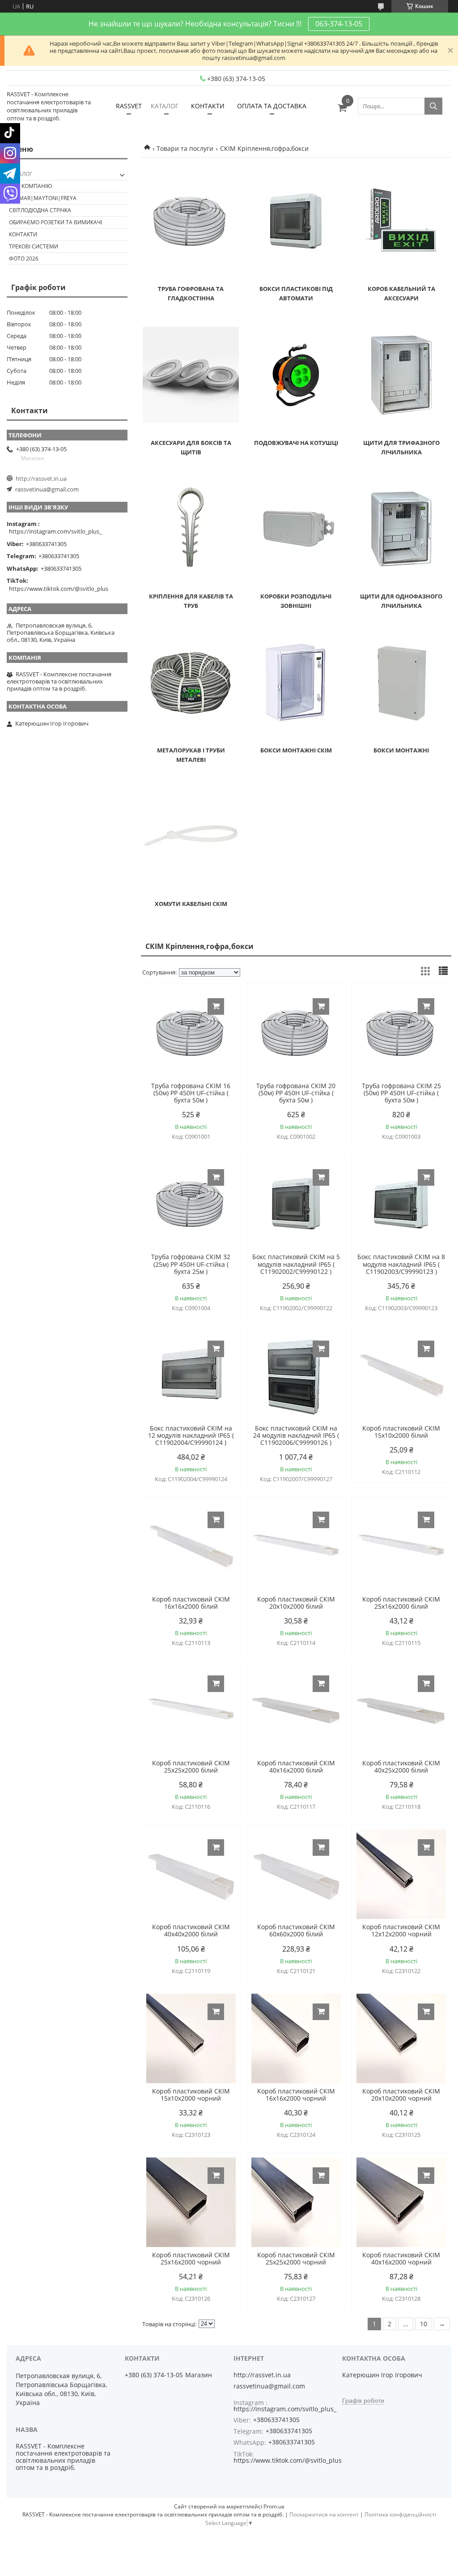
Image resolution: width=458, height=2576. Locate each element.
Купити (216, 1006)
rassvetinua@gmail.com (47, 489)
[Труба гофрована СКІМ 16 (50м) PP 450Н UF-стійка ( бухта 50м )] (191, 1033)
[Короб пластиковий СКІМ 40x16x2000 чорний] (401, 2202)
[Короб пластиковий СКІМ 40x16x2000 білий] (296, 1710)
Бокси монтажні (401, 750)
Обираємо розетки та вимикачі (55, 222)
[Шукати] (433, 106)
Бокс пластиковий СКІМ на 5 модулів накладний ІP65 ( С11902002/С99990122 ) (296, 1264)
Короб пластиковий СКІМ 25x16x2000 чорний (191, 2259)
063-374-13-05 (339, 24)
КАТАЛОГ (165, 106)
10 (424, 2324)
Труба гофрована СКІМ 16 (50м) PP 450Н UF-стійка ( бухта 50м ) (191, 1093)
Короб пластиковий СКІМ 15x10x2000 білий (401, 1432)
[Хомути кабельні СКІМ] (191, 836)
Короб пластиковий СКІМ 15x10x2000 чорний (191, 2095)
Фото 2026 (24, 258)
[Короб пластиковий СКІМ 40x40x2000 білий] (191, 1874)
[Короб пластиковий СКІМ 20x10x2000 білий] (296, 1546)
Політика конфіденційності (400, 2514)
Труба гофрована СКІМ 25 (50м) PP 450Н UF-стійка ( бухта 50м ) (401, 1093)
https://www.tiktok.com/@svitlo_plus (59, 589)
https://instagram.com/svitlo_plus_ (55, 531)
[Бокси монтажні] (401, 683)
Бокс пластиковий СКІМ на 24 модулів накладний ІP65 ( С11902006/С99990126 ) (296, 1435)
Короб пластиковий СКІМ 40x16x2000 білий (296, 1767)
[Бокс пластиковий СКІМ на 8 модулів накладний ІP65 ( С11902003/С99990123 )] (401, 1204)
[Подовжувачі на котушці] (296, 375)
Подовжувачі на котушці (296, 443)
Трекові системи (34, 246)
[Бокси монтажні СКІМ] (296, 683)
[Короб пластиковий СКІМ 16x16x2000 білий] (191, 1546)
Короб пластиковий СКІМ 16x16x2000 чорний (296, 2095)
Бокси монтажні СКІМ (296, 750)
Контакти (23, 234)
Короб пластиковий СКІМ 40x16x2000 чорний (401, 2259)
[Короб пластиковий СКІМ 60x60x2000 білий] (296, 1874)
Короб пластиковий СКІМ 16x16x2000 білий (191, 1603)
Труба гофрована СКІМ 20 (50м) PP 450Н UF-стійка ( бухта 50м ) (296, 1093)
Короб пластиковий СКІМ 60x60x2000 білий (296, 1931)
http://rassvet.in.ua (41, 478)
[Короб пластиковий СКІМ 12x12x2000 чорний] (401, 1874)
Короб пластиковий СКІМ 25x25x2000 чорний (296, 2259)
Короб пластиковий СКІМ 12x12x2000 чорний (401, 1931)
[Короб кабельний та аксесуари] (401, 221)
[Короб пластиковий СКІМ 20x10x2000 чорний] (401, 2038)
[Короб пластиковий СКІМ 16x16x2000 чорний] (296, 2038)
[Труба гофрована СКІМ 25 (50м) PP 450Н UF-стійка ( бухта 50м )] (401, 1033)
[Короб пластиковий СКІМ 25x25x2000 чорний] (296, 2202)
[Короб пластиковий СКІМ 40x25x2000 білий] (401, 1710)
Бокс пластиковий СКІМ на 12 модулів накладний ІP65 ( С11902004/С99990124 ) (191, 1435)
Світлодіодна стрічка (40, 210)
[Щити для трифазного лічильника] (401, 375)
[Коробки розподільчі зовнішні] (296, 529)
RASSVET (129, 106)
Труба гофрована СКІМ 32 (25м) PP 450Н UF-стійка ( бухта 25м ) (191, 1264)
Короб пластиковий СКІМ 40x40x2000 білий (191, 1931)
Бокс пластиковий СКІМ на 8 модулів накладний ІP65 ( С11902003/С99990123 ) (401, 1264)
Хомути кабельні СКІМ (191, 904)
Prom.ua (274, 2506)
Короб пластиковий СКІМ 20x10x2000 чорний (401, 2095)
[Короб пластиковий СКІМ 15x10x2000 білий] (401, 1376)
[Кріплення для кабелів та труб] (191, 529)
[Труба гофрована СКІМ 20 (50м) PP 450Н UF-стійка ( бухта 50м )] (296, 1033)
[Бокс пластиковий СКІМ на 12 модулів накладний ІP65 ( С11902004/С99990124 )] (191, 1376)
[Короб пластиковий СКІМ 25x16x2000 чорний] (191, 2202)
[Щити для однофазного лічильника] (401, 529)
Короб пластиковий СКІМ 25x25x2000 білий (191, 1767)
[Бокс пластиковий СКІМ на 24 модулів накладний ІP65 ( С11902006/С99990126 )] (296, 1376)
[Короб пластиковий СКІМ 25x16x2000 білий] (401, 1546)
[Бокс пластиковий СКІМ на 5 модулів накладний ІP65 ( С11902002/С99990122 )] (296, 1204)
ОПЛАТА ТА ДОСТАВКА (272, 106)
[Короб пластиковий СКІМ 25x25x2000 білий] (191, 1710)
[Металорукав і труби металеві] (191, 683)
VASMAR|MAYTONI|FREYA (43, 198)
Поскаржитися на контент (324, 2514)
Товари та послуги (185, 148)
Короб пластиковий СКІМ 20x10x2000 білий (296, 1603)
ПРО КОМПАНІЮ (31, 186)
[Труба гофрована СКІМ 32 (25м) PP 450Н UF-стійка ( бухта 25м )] (191, 1204)
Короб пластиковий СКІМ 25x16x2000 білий (401, 1603)
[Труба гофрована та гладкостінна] (191, 221)
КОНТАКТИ (208, 106)
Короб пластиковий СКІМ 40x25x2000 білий (401, 1767)
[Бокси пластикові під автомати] (296, 221)
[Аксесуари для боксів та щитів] (191, 375)
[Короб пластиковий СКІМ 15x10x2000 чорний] (191, 2038)
